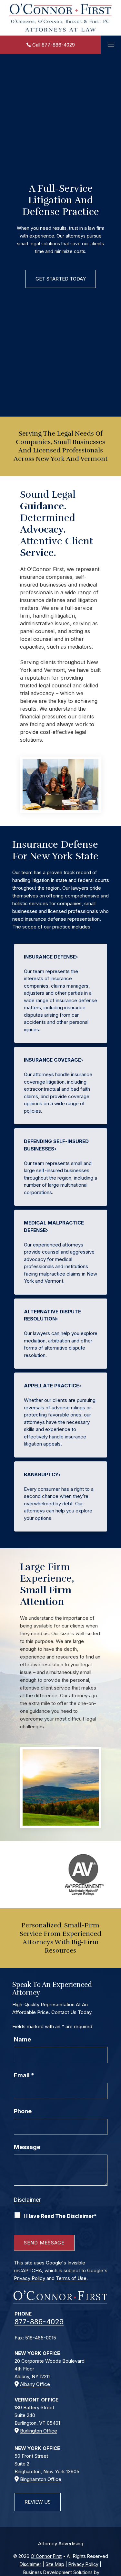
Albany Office (35, 2384)
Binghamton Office (41, 2479)
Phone (23, 2111)
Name (22, 2039)
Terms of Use (71, 2278)
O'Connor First (46, 2556)
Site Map (55, 2564)
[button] (111, 45)
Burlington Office (39, 2431)
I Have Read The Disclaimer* (60, 2216)
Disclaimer (27, 2200)
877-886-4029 (58, 45)
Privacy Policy (30, 2278)
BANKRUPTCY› (42, 1474)
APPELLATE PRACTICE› (52, 1386)
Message (27, 2147)
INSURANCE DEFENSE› (51, 957)
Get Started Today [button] (61, 279)
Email (24, 2075)
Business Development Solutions (58, 2572)
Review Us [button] (38, 2502)
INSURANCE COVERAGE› (53, 1060)
